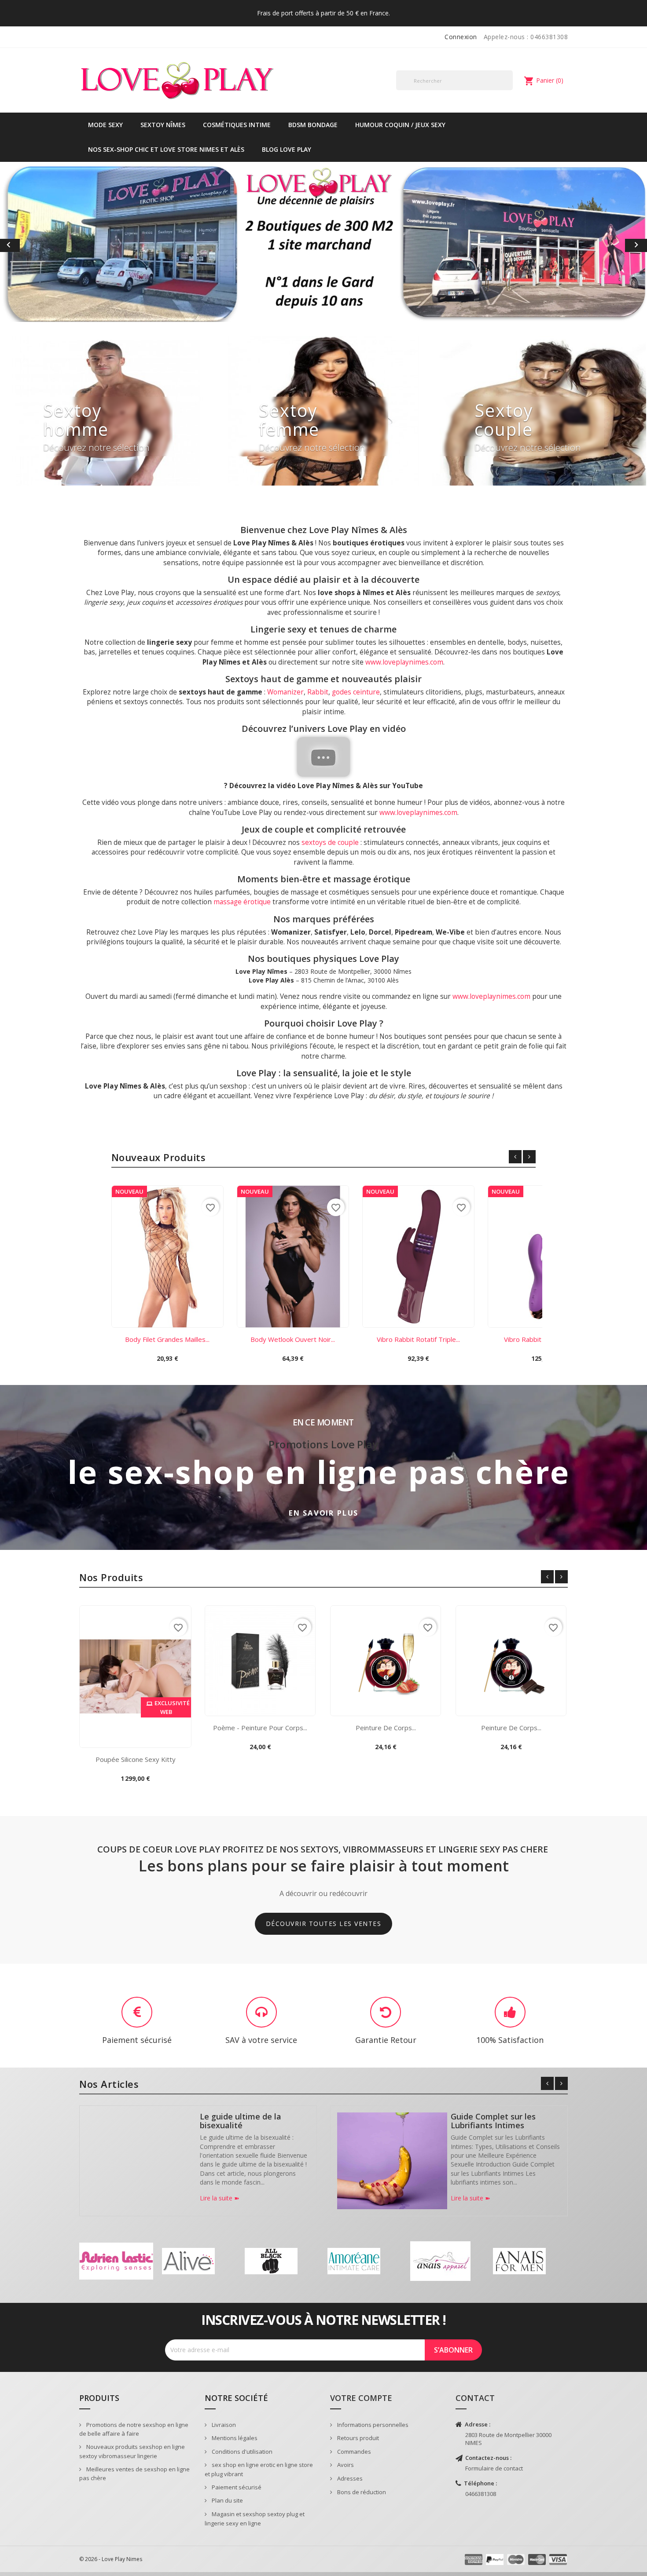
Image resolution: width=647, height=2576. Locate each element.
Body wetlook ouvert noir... (293, 1343)
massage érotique (242, 906)
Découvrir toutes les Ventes (324, 1911)
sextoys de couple (330, 846)
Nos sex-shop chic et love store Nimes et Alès (166, 149)
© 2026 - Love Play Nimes (111, 2563)
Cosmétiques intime (237, 125)
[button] (49, 247)
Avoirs (345, 2469)
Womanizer (285, 696)
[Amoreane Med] (354, 2265)
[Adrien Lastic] (116, 2265)
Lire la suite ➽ (220, 2202)
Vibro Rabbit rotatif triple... (418, 1343)
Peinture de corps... (386, 1732)
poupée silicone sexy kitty (136, 1763)
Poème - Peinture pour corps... (260, 1732)
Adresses (349, 2482)
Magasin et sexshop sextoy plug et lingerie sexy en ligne (255, 2523)
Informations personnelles (372, 2428)
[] (509, 90)
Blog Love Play (287, 149)
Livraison (223, 2428)
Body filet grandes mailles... (167, 1343)
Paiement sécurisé (236, 2491)
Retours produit (357, 2442)
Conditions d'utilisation (241, 2455)
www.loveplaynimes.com (404, 666)
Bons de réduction (361, 2496)
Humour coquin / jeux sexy (400, 125)
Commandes (353, 2455)
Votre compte (361, 2402)
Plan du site (227, 2504)
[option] (323, 244)
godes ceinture (356, 696)
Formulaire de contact (494, 2472)
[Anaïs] (440, 2265)
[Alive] (188, 2265)
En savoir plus (324, 1517)
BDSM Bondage (313, 125)
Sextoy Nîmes (163, 125)
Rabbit (318, 696)
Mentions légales (234, 2442)
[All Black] (271, 2265)
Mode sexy (105, 125)
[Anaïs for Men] (519, 2265)
